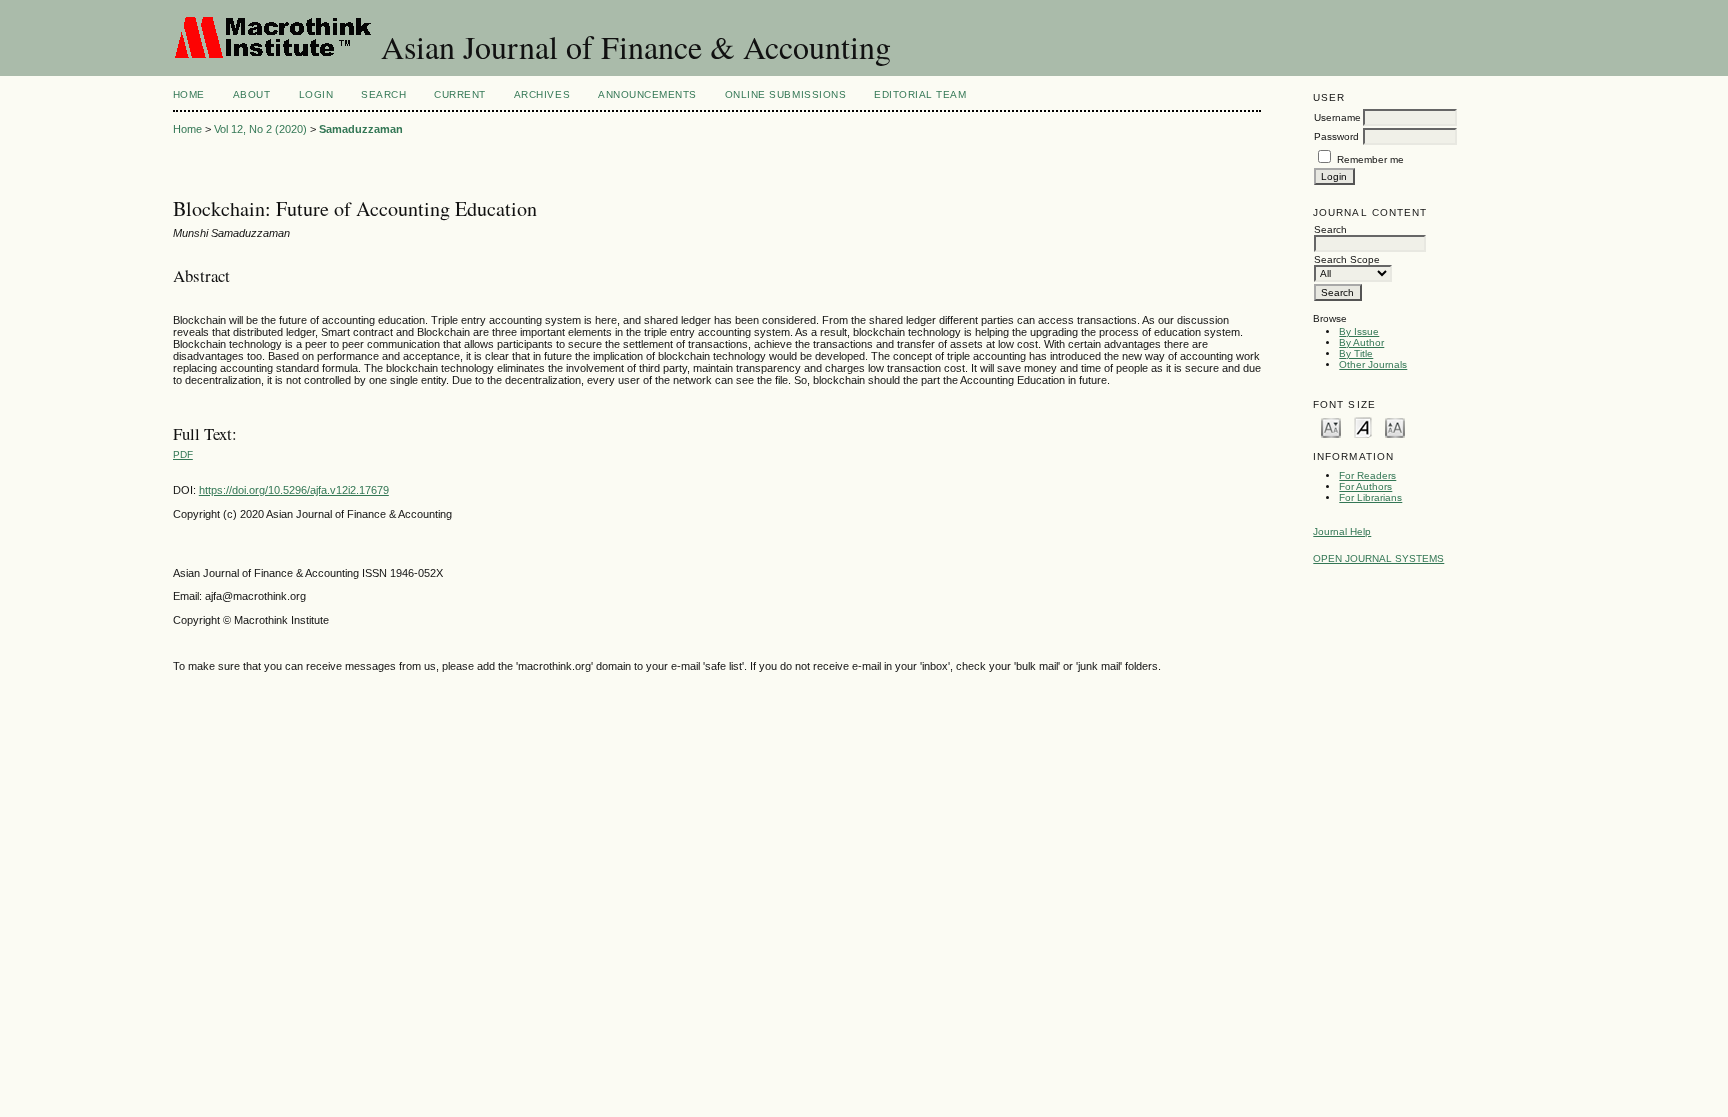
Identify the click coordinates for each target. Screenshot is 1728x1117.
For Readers (1367, 475)
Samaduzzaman (361, 129)
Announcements (647, 94)
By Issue (1359, 331)
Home (189, 94)
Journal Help (1342, 531)
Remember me (1370, 159)
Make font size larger (1395, 426)
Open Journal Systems (1378, 558)
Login (316, 94)
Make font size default (1363, 426)
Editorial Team (920, 94)
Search (383, 94)
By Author (1361, 342)
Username (1337, 117)
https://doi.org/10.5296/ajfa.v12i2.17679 (294, 490)
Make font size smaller (1331, 426)
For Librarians (1370, 497)
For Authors (1365, 486)
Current (460, 94)
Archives (542, 94)
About (252, 94)
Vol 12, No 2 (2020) (260, 129)
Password (1336, 136)
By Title (1356, 353)
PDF (183, 454)
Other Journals (1373, 364)
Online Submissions (785, 94)
